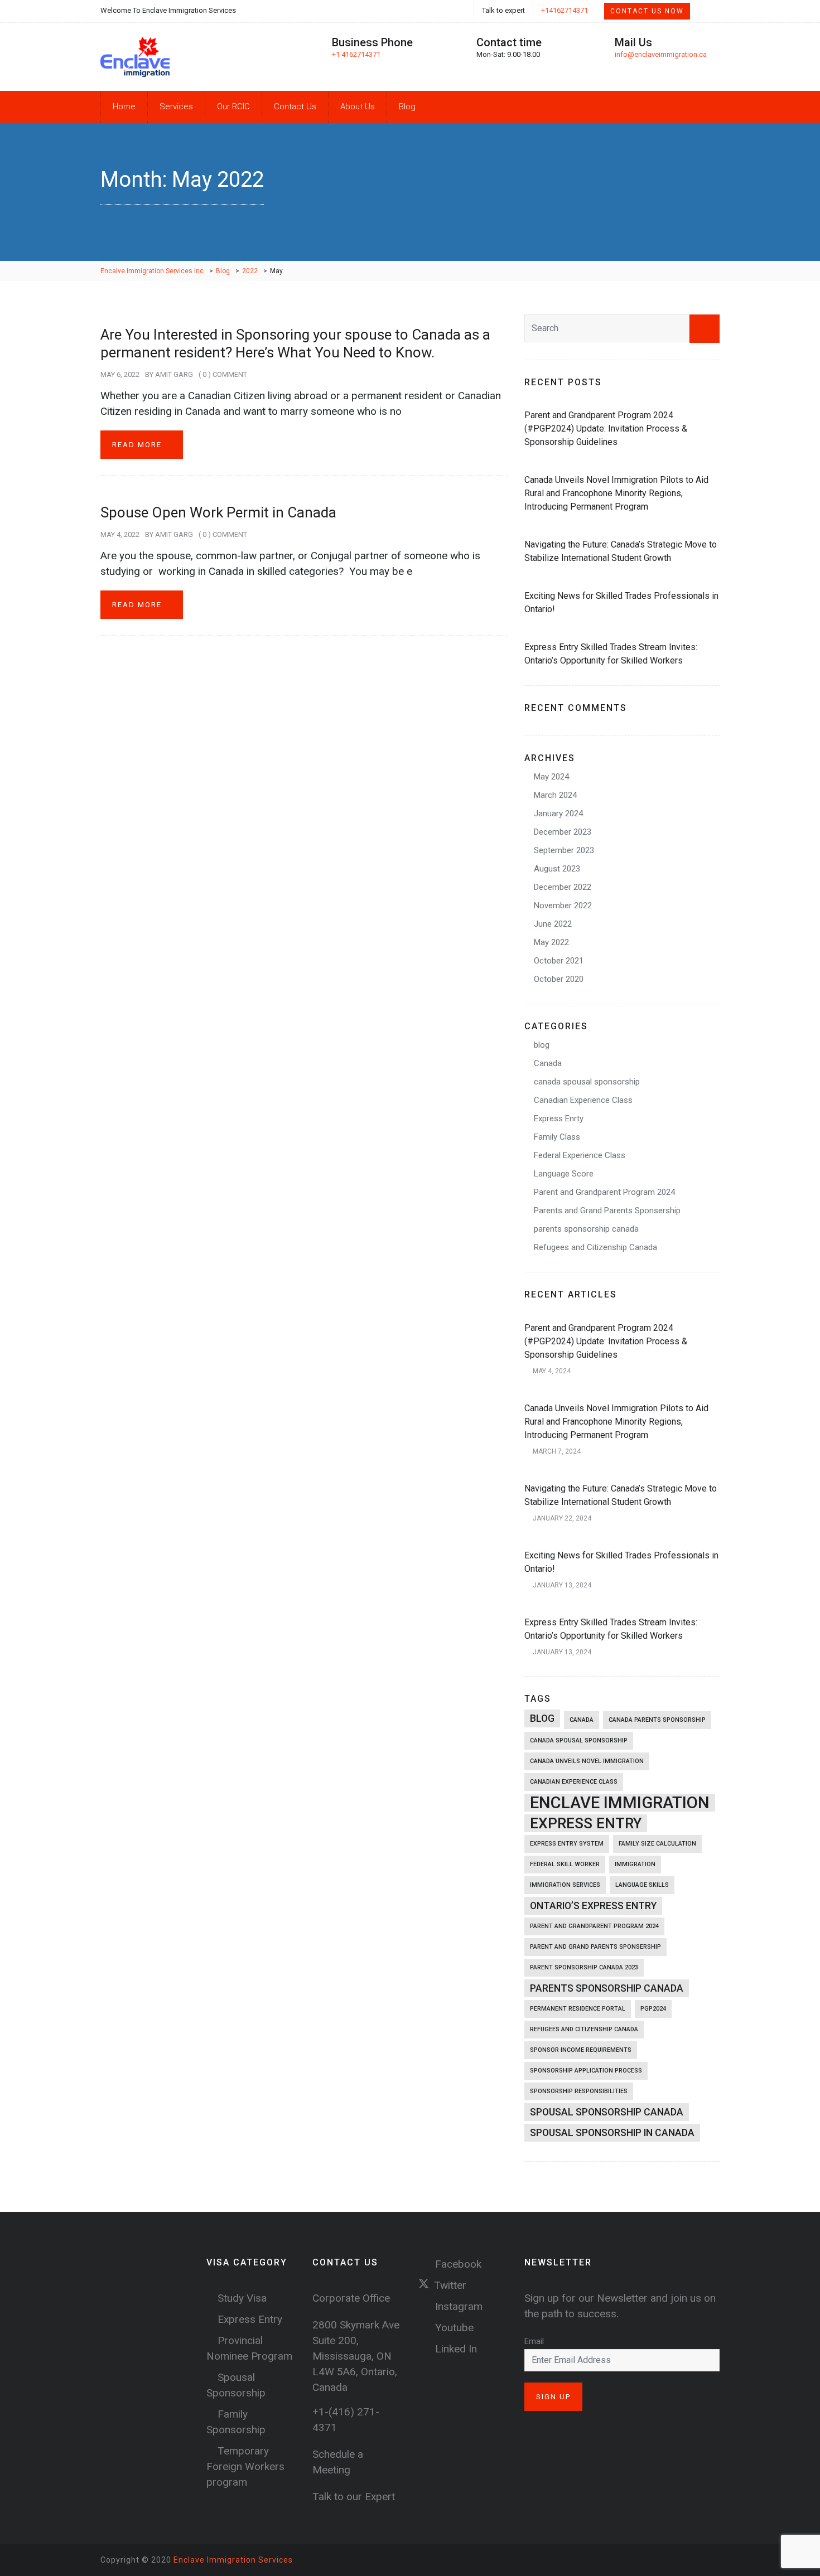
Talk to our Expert (354, 2497)
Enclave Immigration (620, 1803)
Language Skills (642, 1885)
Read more (138, 445)
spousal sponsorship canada (607, 2112)
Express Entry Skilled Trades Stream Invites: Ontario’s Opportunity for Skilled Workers (611, 654)
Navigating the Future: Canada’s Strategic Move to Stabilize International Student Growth (621, 551)
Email (534, 2341)
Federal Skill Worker (565, 1864)
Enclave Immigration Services (233, 2560)
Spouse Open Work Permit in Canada (218, 512)
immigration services (565, 1885)
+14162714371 (565, 10)
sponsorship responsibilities (579, 2091)
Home (124, 106)
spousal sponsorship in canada (612, 2133)
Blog (407, 106)
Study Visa (242, 2298)
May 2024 (551, 777)
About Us (358, 106)
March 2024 (555, 795)
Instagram (457, 2306)
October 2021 (559, 961)
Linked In (455, 2349)
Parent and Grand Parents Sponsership (595, 1947)
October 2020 (559, 979)
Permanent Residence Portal (578, 2009)
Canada (548, 1063)
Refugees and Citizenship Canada (595, 1247)
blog (542, 1045)
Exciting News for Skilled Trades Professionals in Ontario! (621, 602)
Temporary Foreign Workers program (245, 2466)
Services (176, 106)
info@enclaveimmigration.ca (661, 54)
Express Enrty (559, 1118)
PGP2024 (653, 2009)
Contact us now (647, 11)
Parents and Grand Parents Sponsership (607, 1210)
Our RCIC (233, 106)
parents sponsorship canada (586, 1229)
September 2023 (564, 850)
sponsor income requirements (581, 2050)
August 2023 (557, 869)
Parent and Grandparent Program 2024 (604, 1192)
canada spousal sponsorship (587, 1082)
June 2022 (553, 924)
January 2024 (558, 814)
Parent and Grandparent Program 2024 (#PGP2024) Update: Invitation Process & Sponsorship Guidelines (606, 428)
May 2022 (551, 942)
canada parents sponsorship (657, 1720)
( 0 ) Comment (223, 374)
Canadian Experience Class (583, 1100)
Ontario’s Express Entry (593, 1906)
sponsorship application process (586, 2071)
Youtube (453, 2328)
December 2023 (563, 832)
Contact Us (295, 106)
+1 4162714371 (356, 54)
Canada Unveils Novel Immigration (587, 1761)
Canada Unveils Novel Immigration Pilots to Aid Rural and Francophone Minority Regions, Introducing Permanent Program (616, 493)
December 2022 (563, 887)
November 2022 (563, 906)
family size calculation (657, 1844)
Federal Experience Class (580, 1155)
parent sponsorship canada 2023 (584, 1967)
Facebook (457, 2264)
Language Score (564, 1174)
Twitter (450, 2285)
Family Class (557, 1137)
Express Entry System (567, 1844)
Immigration (635, 1864)
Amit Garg (174, 374)
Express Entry (586, 1823)
